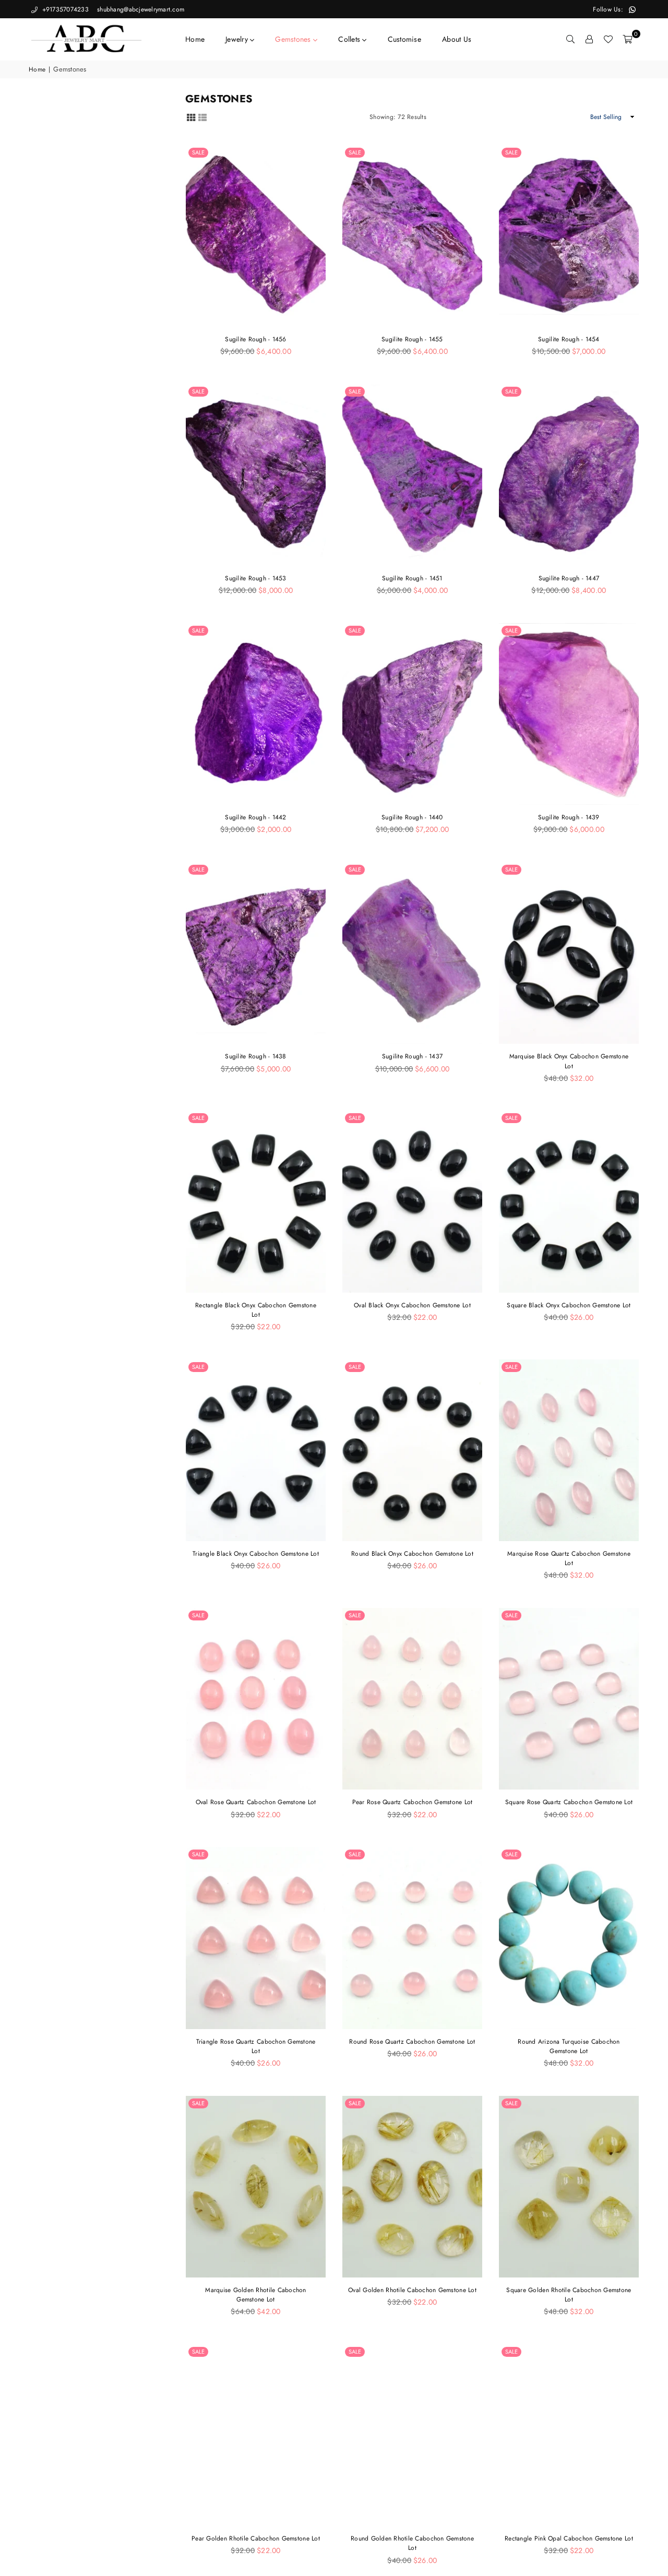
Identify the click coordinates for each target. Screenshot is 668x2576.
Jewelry (238, 39)
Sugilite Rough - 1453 (255, 578)
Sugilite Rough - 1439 (569, 817)
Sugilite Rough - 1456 (255, 339)
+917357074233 (64, 9)
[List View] (202, 117)
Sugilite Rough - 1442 (255, 817)
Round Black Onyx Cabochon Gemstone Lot (412, 1554)
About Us (457, 39)
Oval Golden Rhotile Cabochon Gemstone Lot (412, 2290)
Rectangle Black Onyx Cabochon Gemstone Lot (256, 1310)
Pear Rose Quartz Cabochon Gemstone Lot (413, 1802)
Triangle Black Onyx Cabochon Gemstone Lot (256, 1554)
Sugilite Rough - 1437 (412, 1056)
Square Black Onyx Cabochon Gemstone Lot (569, 1305)
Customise (404, 39)
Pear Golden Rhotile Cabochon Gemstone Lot (256, 2538)
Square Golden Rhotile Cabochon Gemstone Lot (569, 2295)
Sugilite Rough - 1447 (569, 578)
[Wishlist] (608, 39)
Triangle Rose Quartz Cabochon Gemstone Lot (256, 2046)
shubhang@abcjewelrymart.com (140, 9)
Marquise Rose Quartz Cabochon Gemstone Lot (569, 1558)
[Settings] (589, 39)
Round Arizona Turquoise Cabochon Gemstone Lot (569, 2046)
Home (195, 39)
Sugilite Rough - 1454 (569, 339)
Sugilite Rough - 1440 (412, 817)
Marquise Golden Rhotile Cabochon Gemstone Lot (255, 2295)
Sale (198, 152)
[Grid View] (191, 117)
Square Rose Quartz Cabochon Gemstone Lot (569, 1802)
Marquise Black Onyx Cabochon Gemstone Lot (569, 1061)
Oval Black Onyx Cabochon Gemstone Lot (412, 1305)
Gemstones (294, 39)
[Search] (570, 39)
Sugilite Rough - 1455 (412, 339)
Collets (350, 39)
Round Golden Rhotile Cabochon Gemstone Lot (412, 2543)
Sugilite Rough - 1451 (412, 578)
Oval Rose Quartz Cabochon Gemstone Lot (256, 1802)
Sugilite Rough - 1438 (255, 1056)
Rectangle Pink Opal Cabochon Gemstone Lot (569, 2538)
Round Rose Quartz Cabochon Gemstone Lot (412, 2042)
